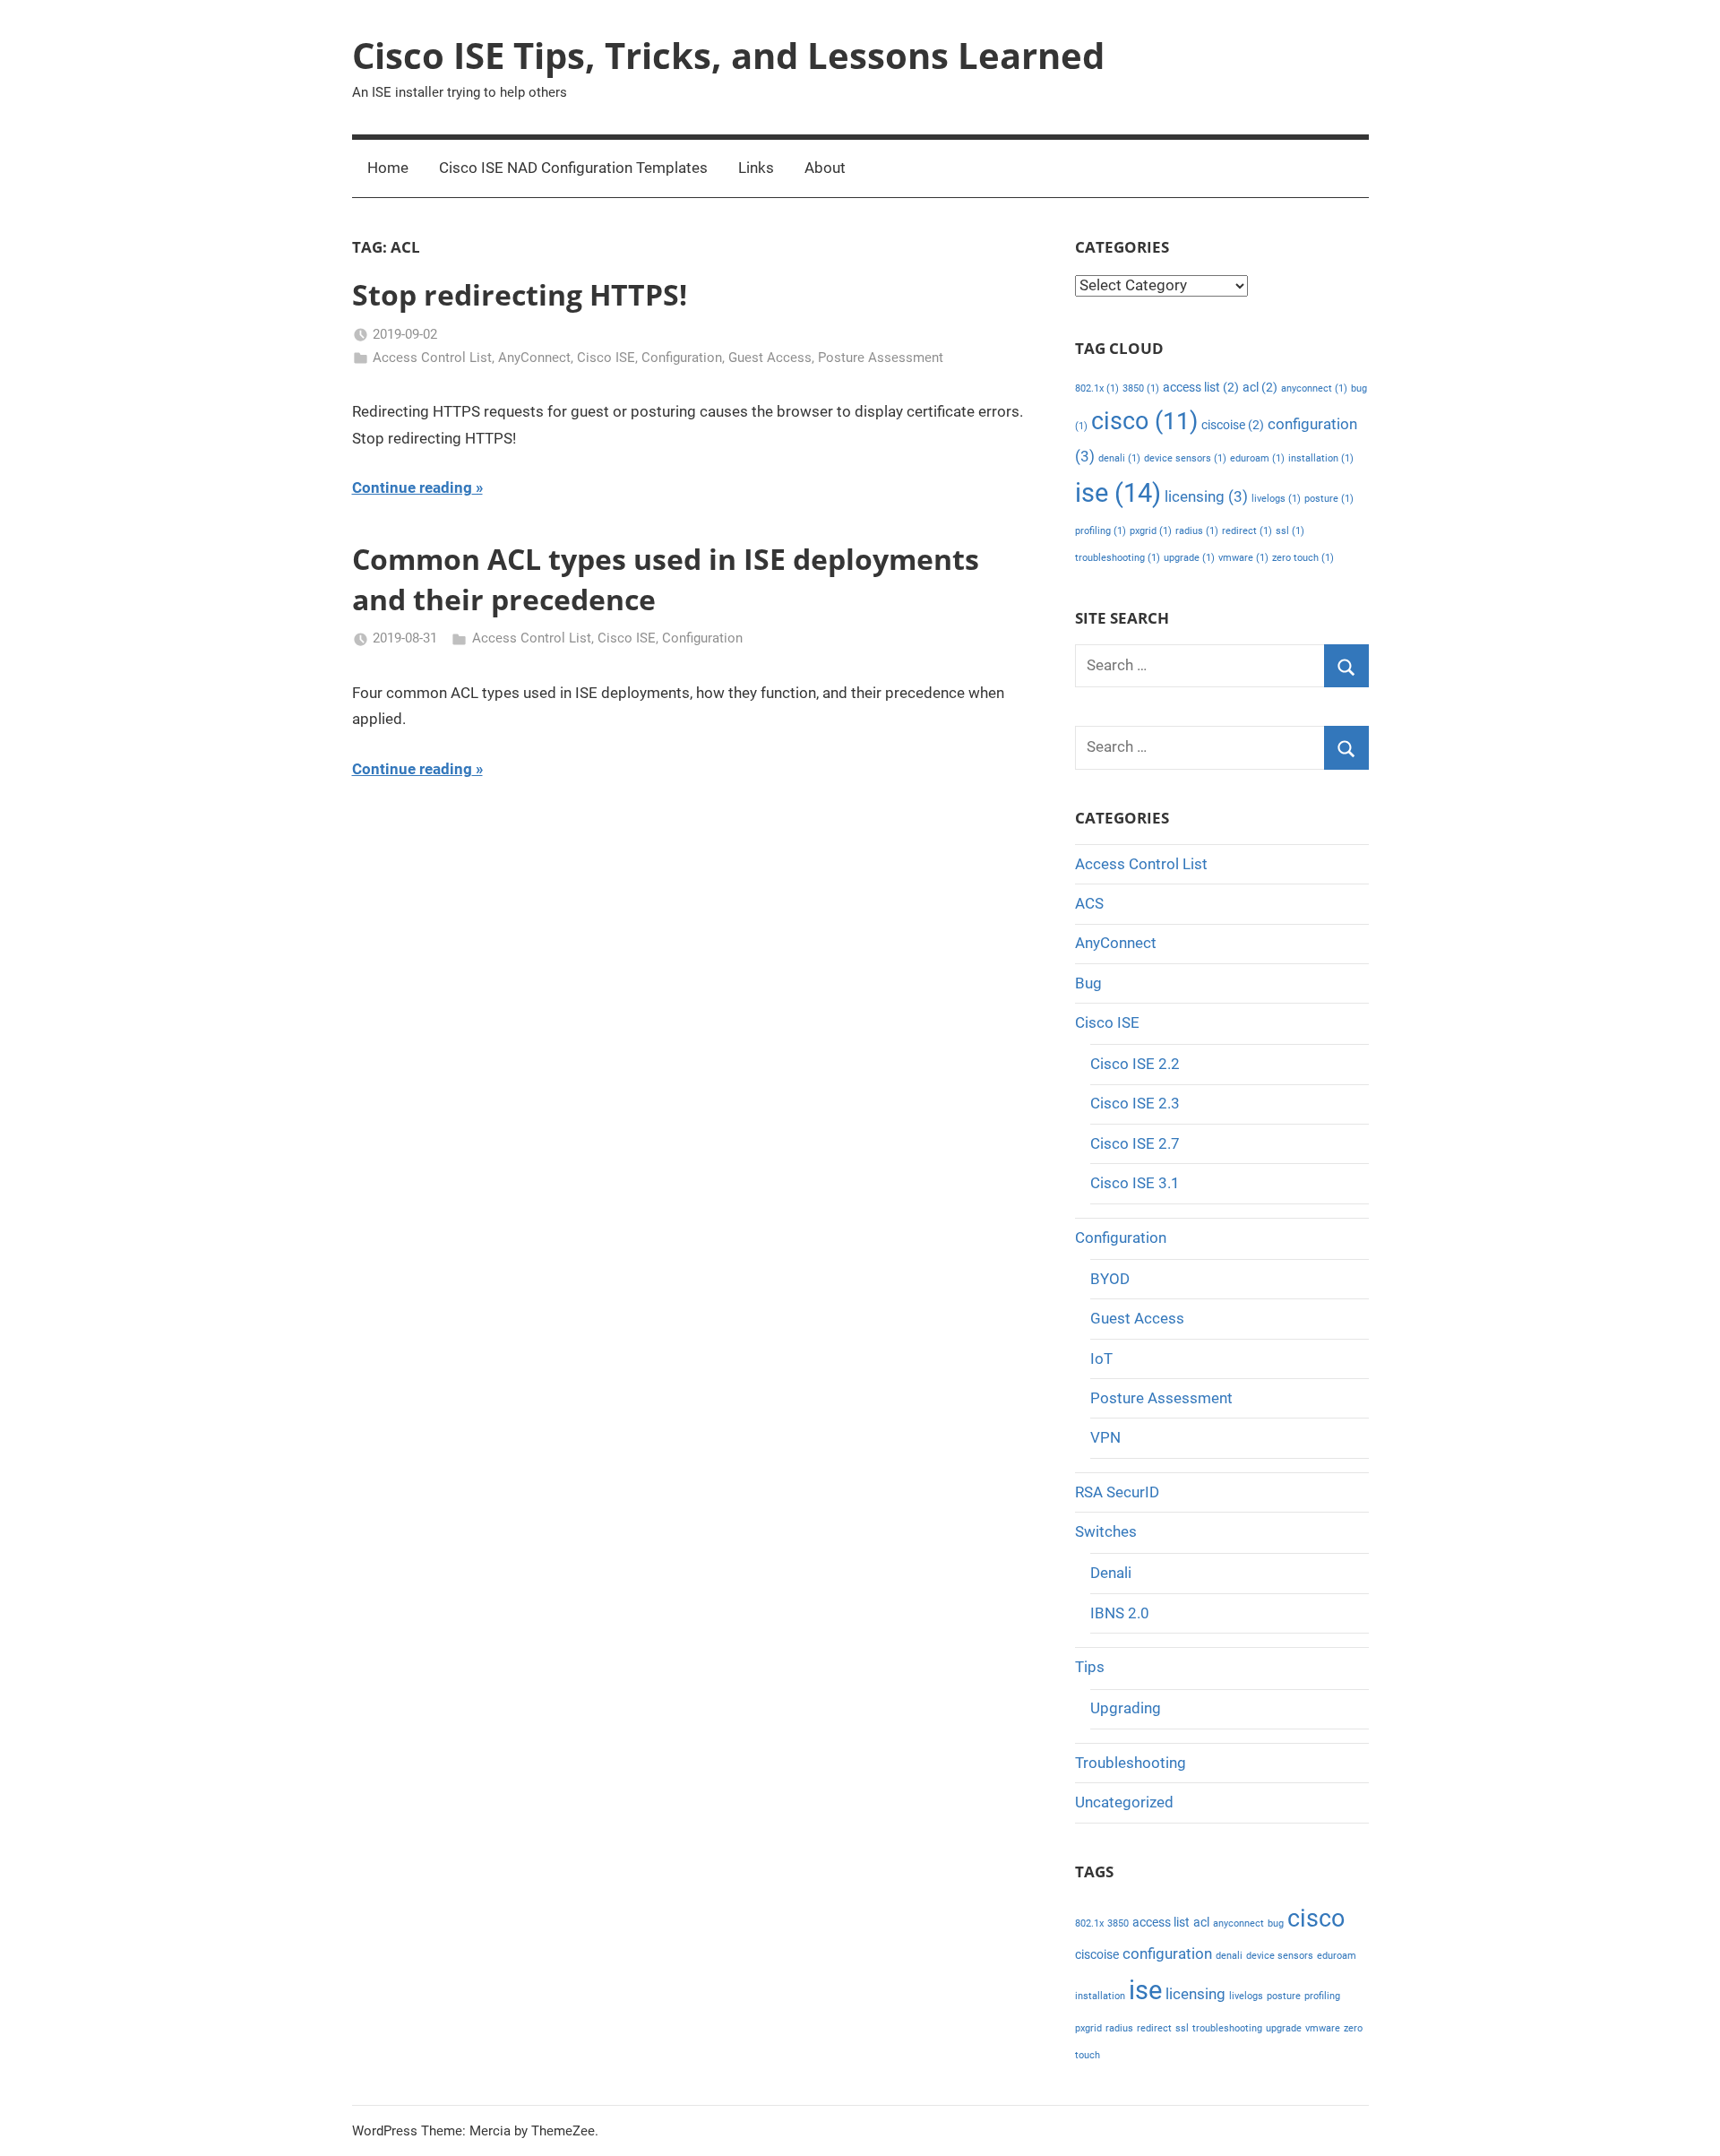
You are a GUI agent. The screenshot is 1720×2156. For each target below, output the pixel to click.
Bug (1088, 983)
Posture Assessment (881, 358)
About (825, 168)
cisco (1144, 421)
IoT (1101, 1358)
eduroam (1257, 458)
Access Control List (432, 358)
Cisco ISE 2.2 (1135, 1064)
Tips (1090, 1667)
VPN (1105, 1437)
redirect (1247, 531)
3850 (1141, 388)
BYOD (1110, 1279)
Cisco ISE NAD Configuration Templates (573, 168)
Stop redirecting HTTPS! (520, 294)
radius (1197, 531)
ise (1118, 493)
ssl (1290, 531)
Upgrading (1126, 1708)
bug (1276, 1923)
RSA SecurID (1117, 1492)
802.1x (1097, 388)
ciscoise (1233, 425)
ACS (1089, 903)
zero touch (1303, 558)
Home (388, 168)
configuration (1167, 1953)
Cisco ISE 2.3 (1135, 1103)
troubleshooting (1118, 558)
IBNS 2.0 (1120, 1613)
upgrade (1189, 558)
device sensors (1185, 458)
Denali (1111, 1573)
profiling (1101, 531)
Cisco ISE (606, 358)
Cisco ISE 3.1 (1135, 1183)
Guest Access (770, 358)
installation (1321, 458)
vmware (1243, 558)
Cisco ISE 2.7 (1135, 1143)
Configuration (682, 358)
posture (1329, 499)
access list (1201, 388)
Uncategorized (1124, 1802)
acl (1260, 388)
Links (756, 168)
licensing (1206, 496)
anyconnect (1314, 388)
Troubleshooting (1131, 1763)
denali (1119, 458)
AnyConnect (534, 358)
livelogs (1276, 499)
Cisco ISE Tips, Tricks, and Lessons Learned (728, 55)
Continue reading (412, 487)
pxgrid (1151, 531)
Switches (1106, 1531)
